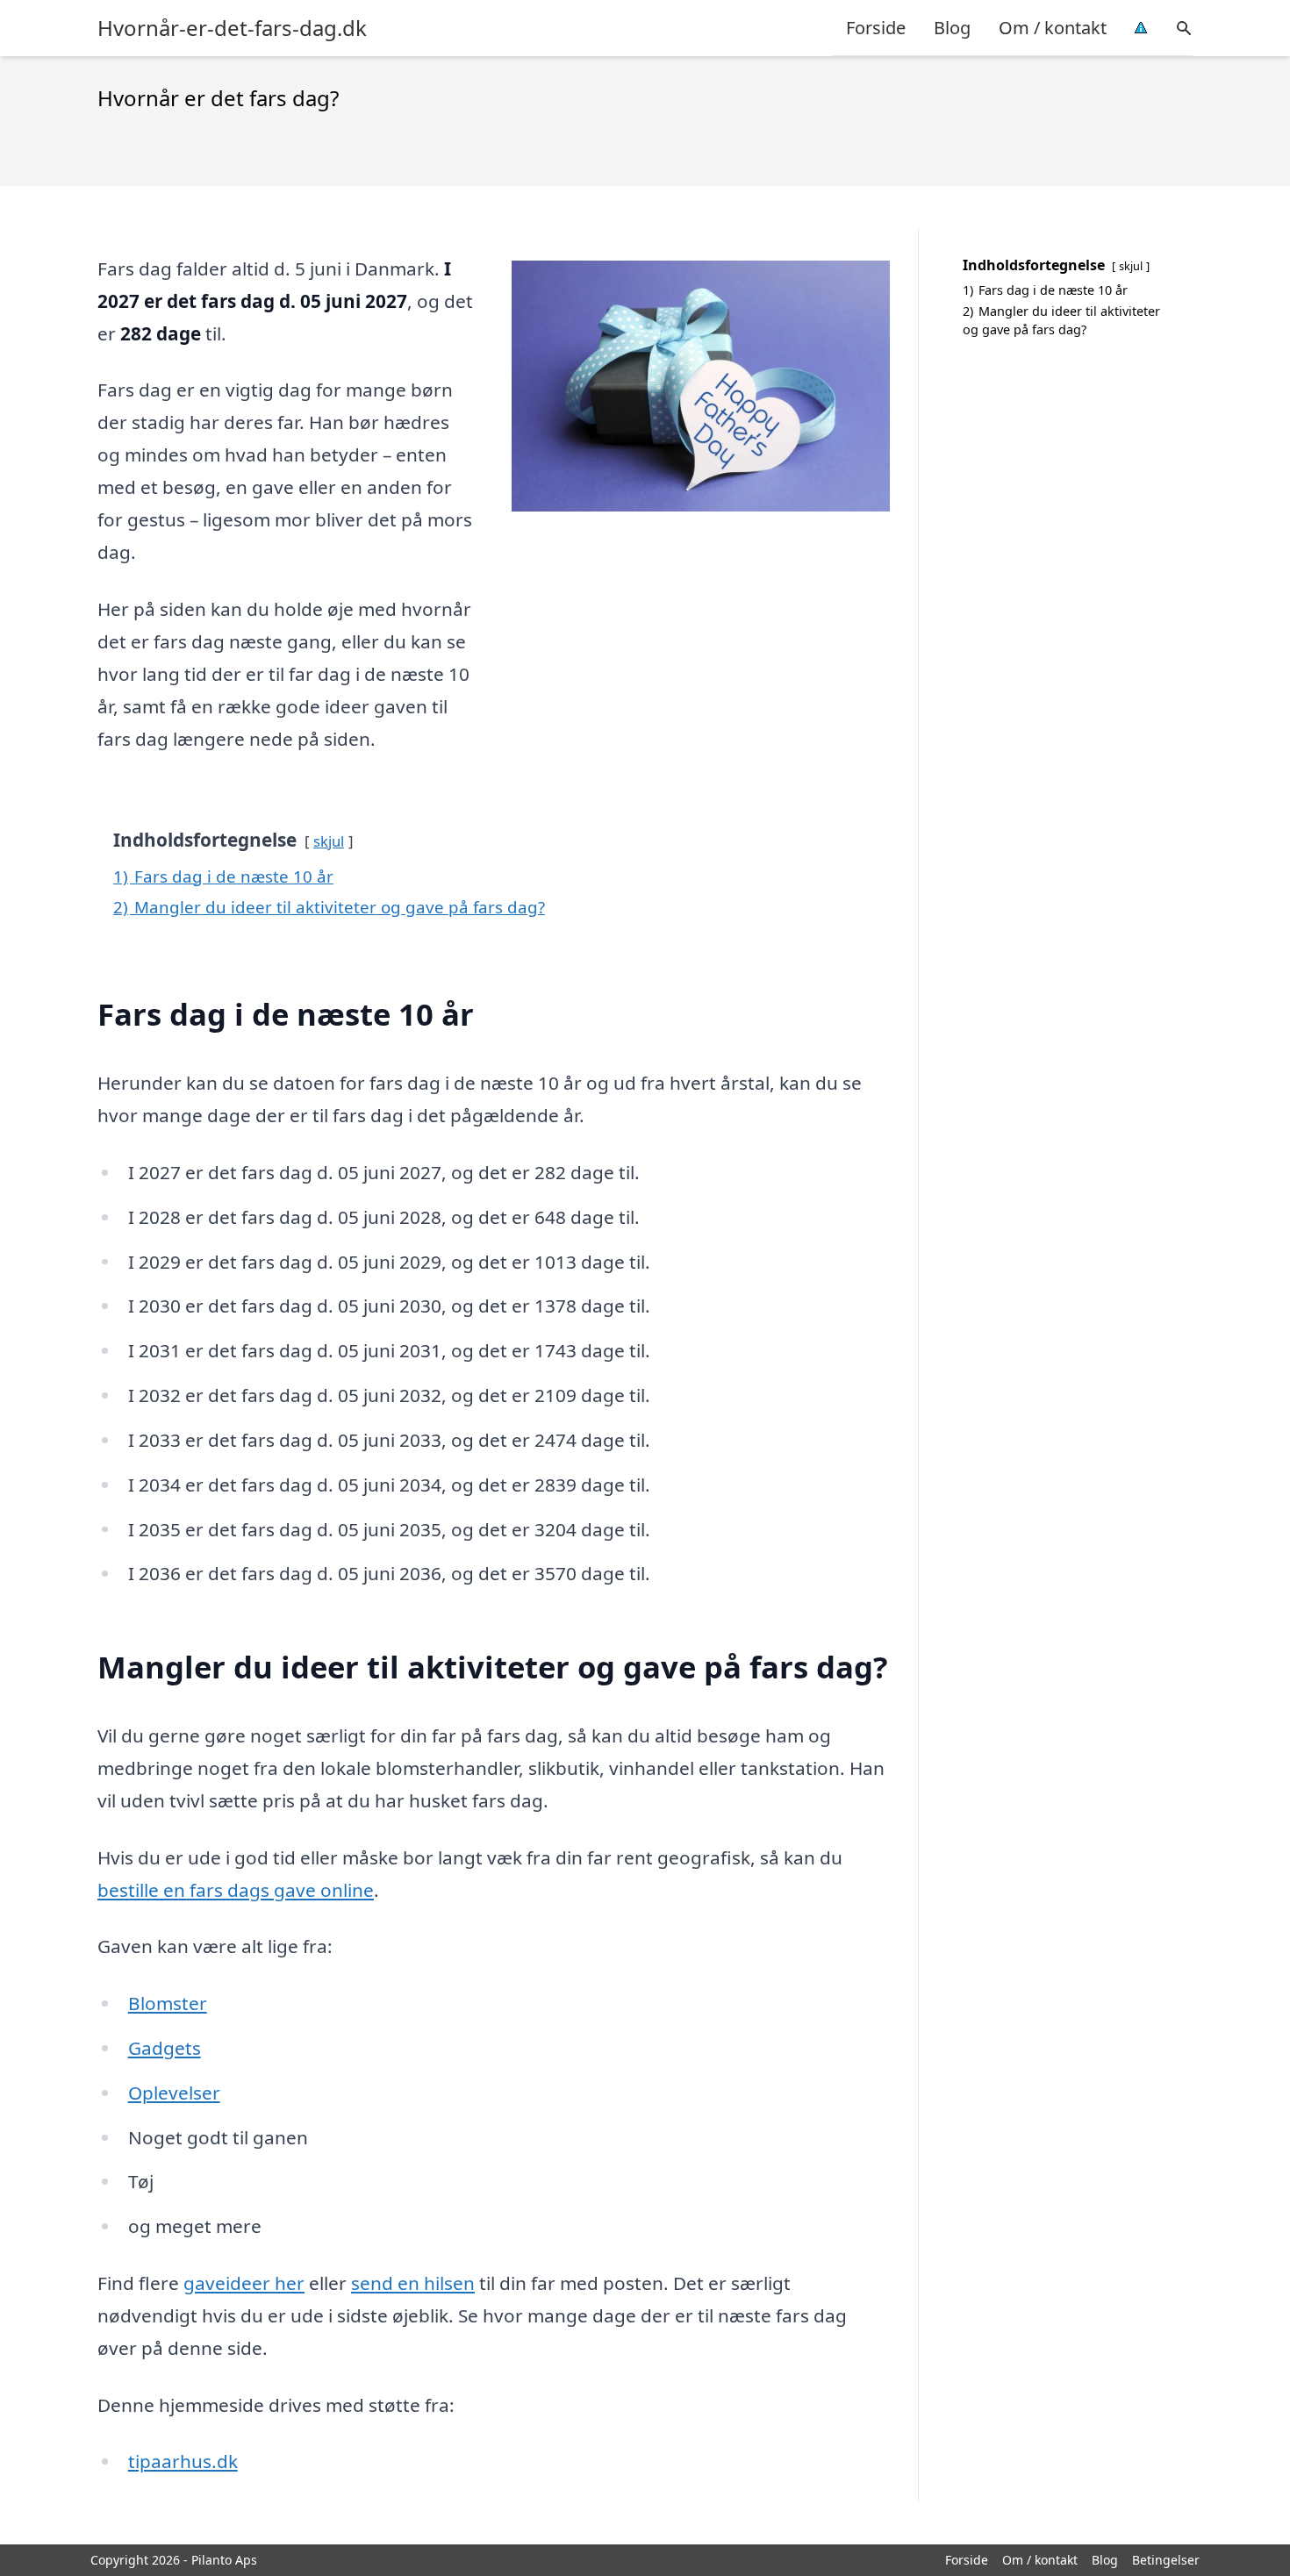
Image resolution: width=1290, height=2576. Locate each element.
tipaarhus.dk (183, 2461)
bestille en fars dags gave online (236, 1890)
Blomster (168, 2003)
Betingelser (1166, 2560)
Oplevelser (174, 2093)
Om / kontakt (1053, 28)
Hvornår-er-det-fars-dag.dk (232, 28)
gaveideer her (244, 2283)
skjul (329, 841)
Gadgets (165, 2048)
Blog (952, 28)
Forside (876, 28)
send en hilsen (413, 2283)
